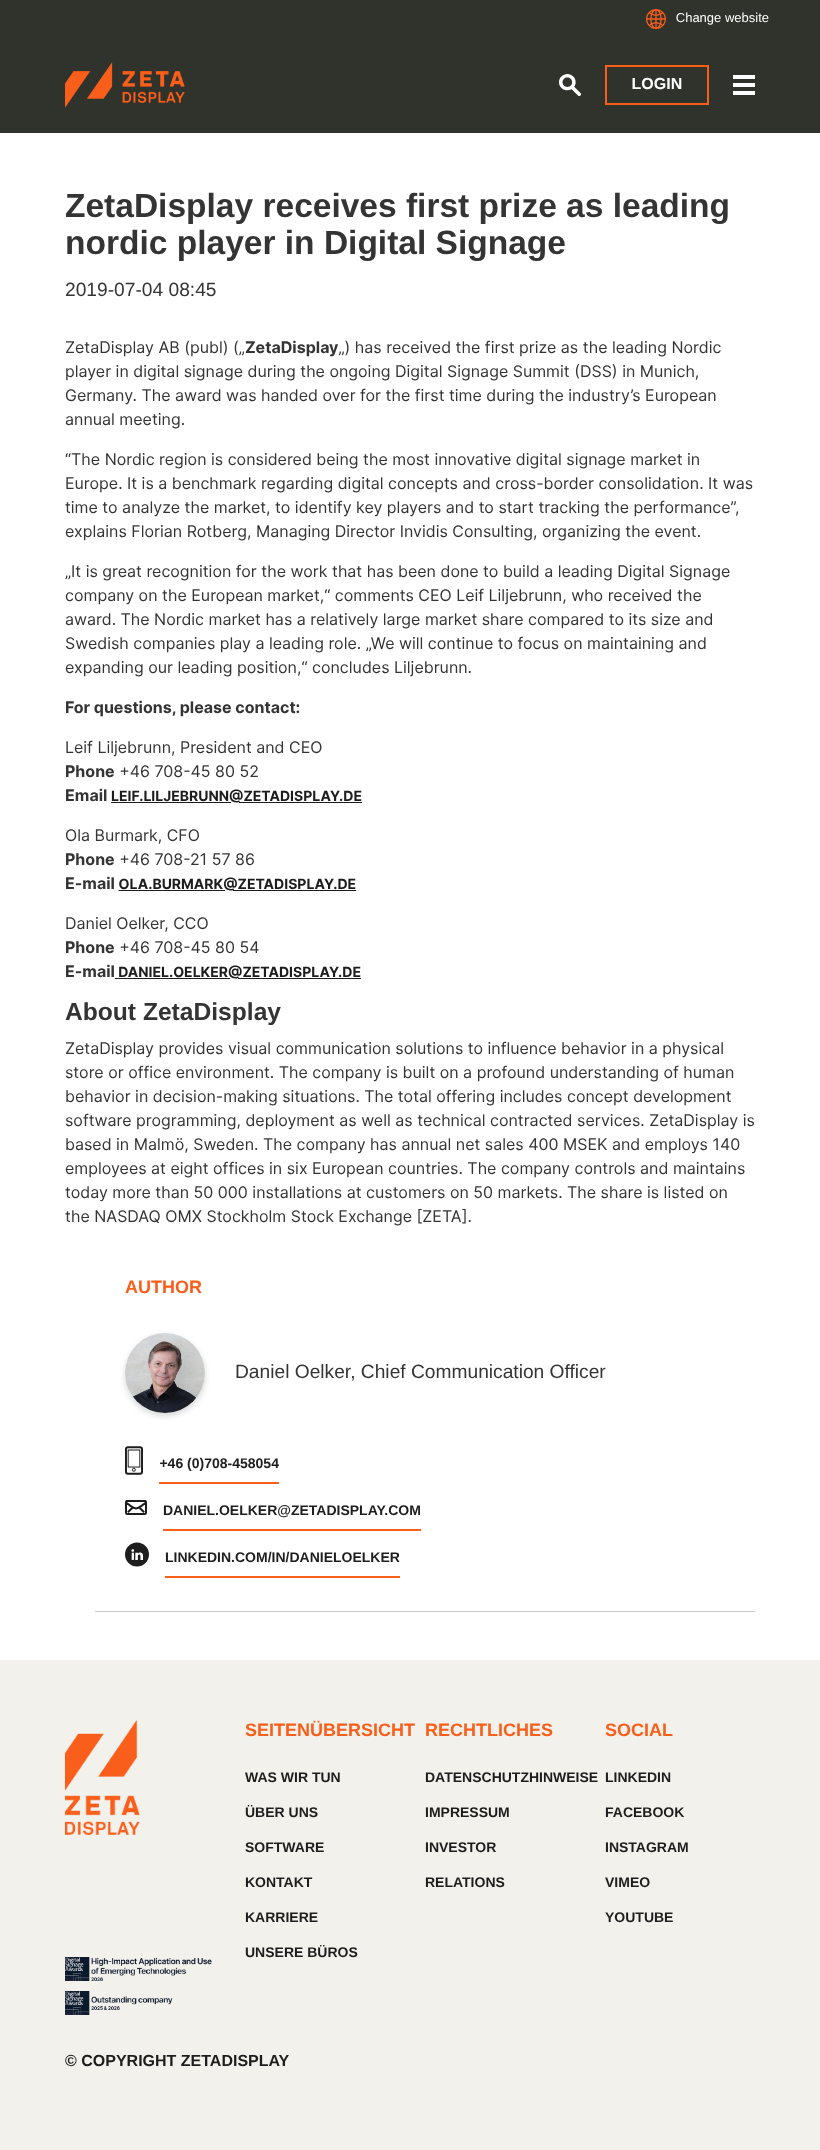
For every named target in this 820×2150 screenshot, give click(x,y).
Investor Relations (465, 1864)
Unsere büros (301, 1952)
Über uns (281, 1812)
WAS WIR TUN (293, 1777)
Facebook (644, 1812)
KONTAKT (278, 1882)
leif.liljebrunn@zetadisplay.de (236, 796)
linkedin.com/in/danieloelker (282, 1557)
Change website (722, 17)
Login (657, 84)
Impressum (467, 1812)
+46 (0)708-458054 (219, 1463)
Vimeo (627, 1882)
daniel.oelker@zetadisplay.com (292, 1510)
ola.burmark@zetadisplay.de (238, 884)
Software (284, 1847)
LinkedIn (638, 1777)
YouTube (639, 1917)
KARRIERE (281, 1917)
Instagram (647, 1847)
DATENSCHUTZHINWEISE (500, 1777)
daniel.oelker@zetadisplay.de (239, 972)
